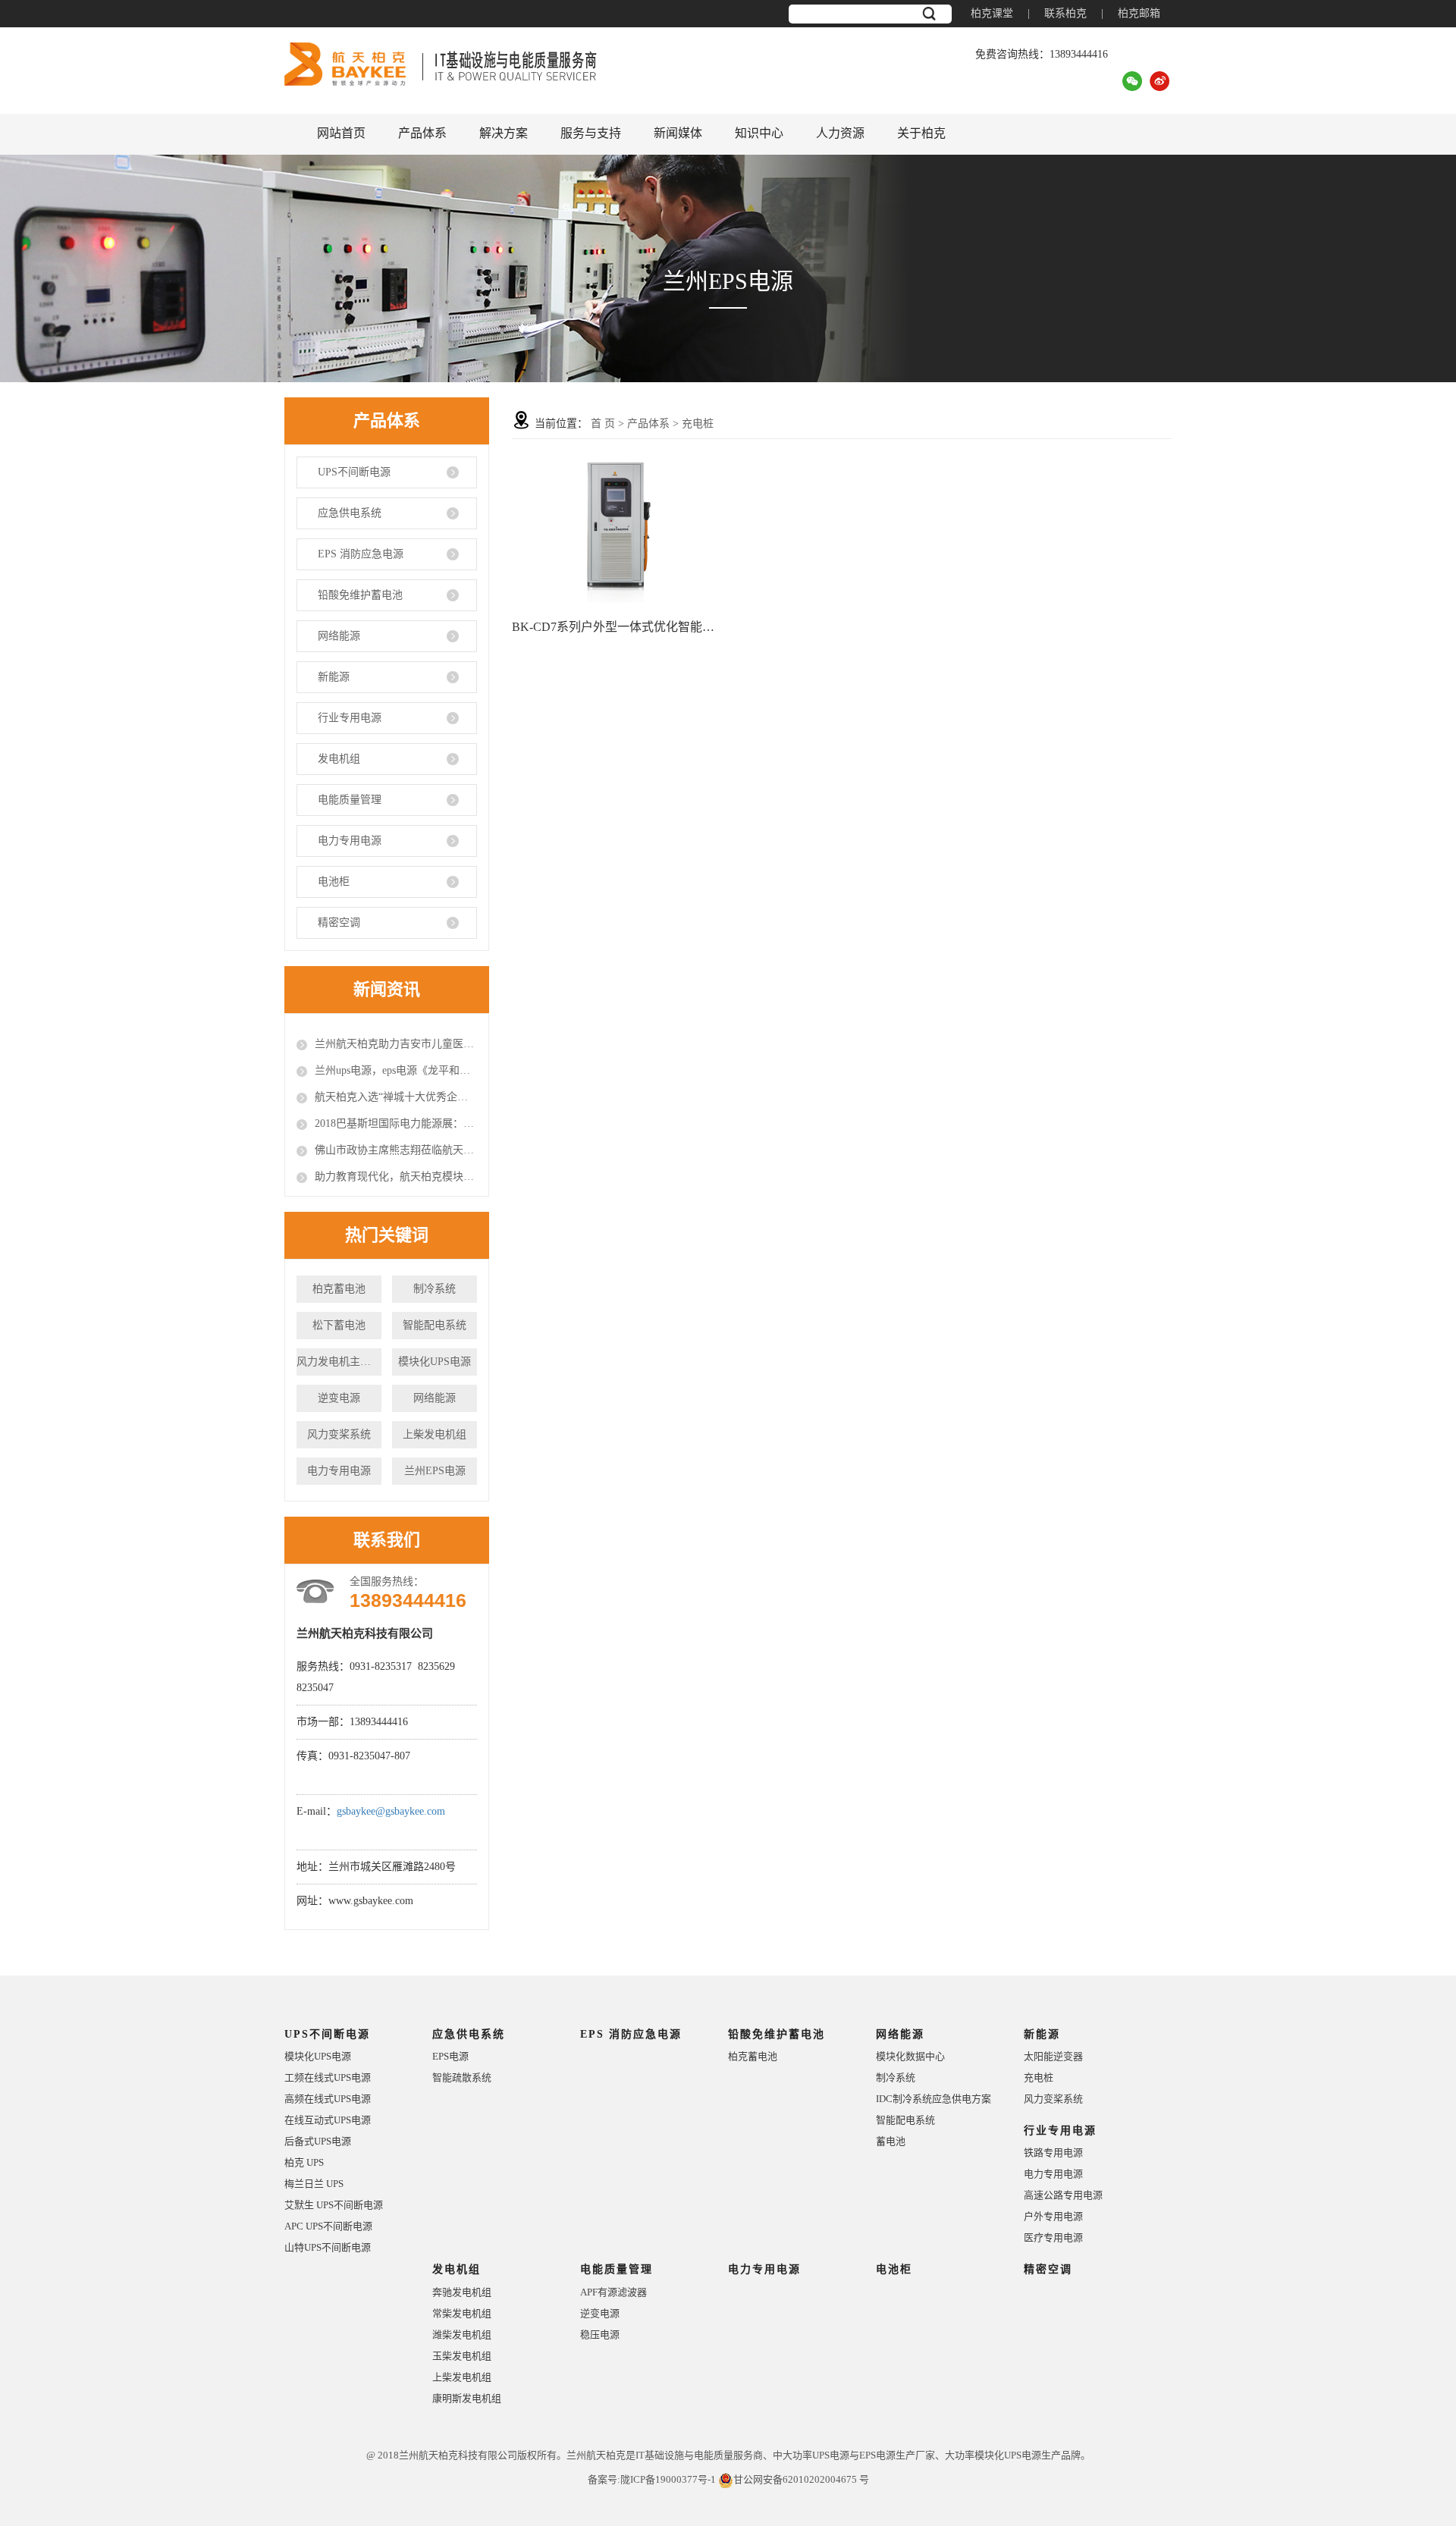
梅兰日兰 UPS (314, 2184)
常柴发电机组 (462, 2313)
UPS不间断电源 (354, 472)
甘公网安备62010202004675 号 (801, 2479)
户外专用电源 (1053, 2216)
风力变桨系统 (339, 1434)
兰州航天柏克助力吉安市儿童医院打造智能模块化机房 (396, 1044)
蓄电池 (891, 2141)
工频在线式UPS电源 (328, 2077)
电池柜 (334, 882)
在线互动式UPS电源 (328, 2120)
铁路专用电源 (1053, 2153)
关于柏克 (921, 133)
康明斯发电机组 (467, 2398)
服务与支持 (591, 133)
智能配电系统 (435, 1325)
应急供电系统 (350, 513)
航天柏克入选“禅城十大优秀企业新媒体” (396, 1097)
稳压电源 (600, 2335)
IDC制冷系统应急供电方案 (934, 2099)
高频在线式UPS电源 (328, 2099)
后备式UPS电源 (318, 2141)
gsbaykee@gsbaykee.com (391, 1811)
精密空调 (339, 923)
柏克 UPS (304, 2162)
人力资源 (840, 133)
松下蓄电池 (339, 1325)
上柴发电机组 (435, 1434)
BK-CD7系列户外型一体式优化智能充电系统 (617, 627)
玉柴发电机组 (462, 2356)
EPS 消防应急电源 (361, 554)
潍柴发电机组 (462, 2335)
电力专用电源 (350, 841)
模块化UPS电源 (435, 1362)
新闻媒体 (678, 133)
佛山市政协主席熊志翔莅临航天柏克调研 (396, 1150)
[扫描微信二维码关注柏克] (1132, 80)
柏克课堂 (992, 13)
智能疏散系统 (462, 2077)
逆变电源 (339, 1398)
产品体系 (422, 133)
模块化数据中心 (910, 2056)
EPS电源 (450, 2056)
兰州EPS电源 (435, 1471)
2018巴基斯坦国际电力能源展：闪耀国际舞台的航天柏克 (396, 1123)
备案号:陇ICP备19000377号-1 (652, 2479)
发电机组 (339, 759)
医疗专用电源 (1053, 2237)
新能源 (334, 677)
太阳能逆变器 (1053, 2056)
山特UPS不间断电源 (328, 2247)
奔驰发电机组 (462, 2292)
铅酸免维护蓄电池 (360, 595)
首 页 (603, 424)
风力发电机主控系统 (339, 1362)
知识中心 (759, 133)
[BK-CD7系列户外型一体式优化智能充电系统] (617, 530)
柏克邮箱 (1139, 13)
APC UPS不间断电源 (328, 2226)
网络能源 (339, 636)
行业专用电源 (350, 718)
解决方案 (504, 133)
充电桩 (698, 424)
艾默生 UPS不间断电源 (334, 2205)
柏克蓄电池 (339, 1289)
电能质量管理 (350, 800)
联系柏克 (1065, 13)
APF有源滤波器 (613, 2292)
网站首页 (341, 133)
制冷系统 (435, 1289)
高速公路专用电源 (1063, 2195)
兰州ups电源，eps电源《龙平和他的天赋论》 (396, 1070)
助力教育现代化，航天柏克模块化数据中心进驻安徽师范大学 (396, 1177)
